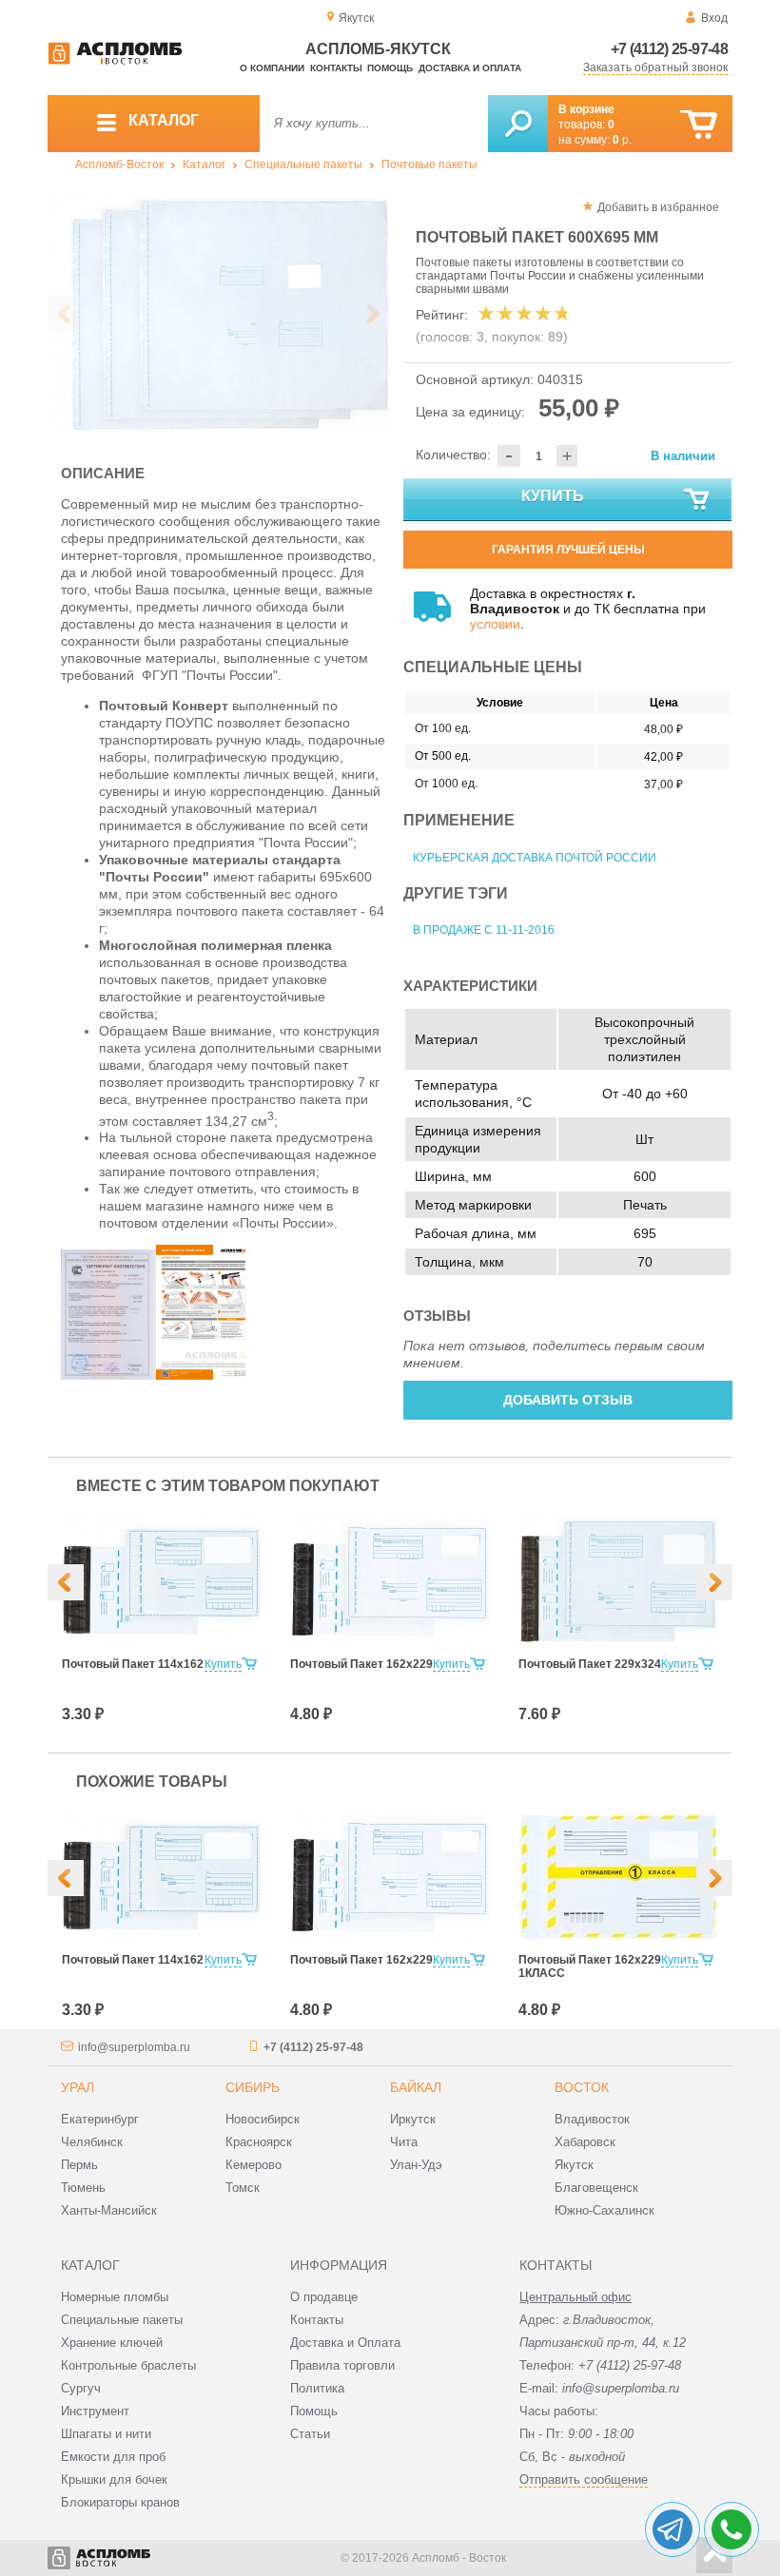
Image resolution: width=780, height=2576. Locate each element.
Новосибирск (263, 2119)
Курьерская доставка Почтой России (535, 858)
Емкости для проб (113, 2457)
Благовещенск (596, 2188)
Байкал (416, 2087)
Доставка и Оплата (345, 2343)
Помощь (390, 68)
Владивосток (592, 2119)
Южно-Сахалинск (604, 2210)
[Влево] (66, 1582)
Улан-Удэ (416, 2165)
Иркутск (413, 2119)
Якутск (574, 2165)
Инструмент (95, 2411)
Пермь (79, 2165)
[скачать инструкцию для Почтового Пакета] (204, 1375)
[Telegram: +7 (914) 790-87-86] (673, 2529)
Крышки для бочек (114, 2479)
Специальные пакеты (303, 165)
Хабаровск (585, 2142)
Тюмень (83, 2188)
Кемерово (253, 2165)
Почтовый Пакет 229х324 (590, 1664)
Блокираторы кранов (120, 2502)
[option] (219, 315)
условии (495, 624)
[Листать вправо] (372, 314)
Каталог (204, 165)
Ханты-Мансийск (109, 2210)
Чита (404, 2142)
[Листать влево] (66, 314)
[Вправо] (714, 1582)
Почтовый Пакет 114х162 (133, 1664)
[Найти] (518, 124)
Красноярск (259, 2142)
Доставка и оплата (470, 68)
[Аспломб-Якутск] (115, 61)
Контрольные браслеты (128, 2365)
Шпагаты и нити (106, 2434)
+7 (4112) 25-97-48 (669, 49)
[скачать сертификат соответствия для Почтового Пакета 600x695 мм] (108, 1375)
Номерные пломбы (115, 2297)
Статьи (310, 2434)
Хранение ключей (112, 2343)
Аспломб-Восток (119, 165)
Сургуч (81, 2388)
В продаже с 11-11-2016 (484, 930)
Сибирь (253, 2087)
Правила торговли (342, 2365)
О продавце (324, 2297)
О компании (272, 68)
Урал (78, 2087)
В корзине (586, 109)
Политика (317, 2388)
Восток (582, 2087)
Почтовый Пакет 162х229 (361, 1664)
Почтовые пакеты (429, 165)
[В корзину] (699, 125)
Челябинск (92, 2142)
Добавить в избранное (658, 207)
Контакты (336, 68)
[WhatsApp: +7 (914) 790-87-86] (731, 2529)
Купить (553, 496)
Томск (243, 2188)
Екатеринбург (100, 2119)
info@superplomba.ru (134, 2047)
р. (622, 140)
